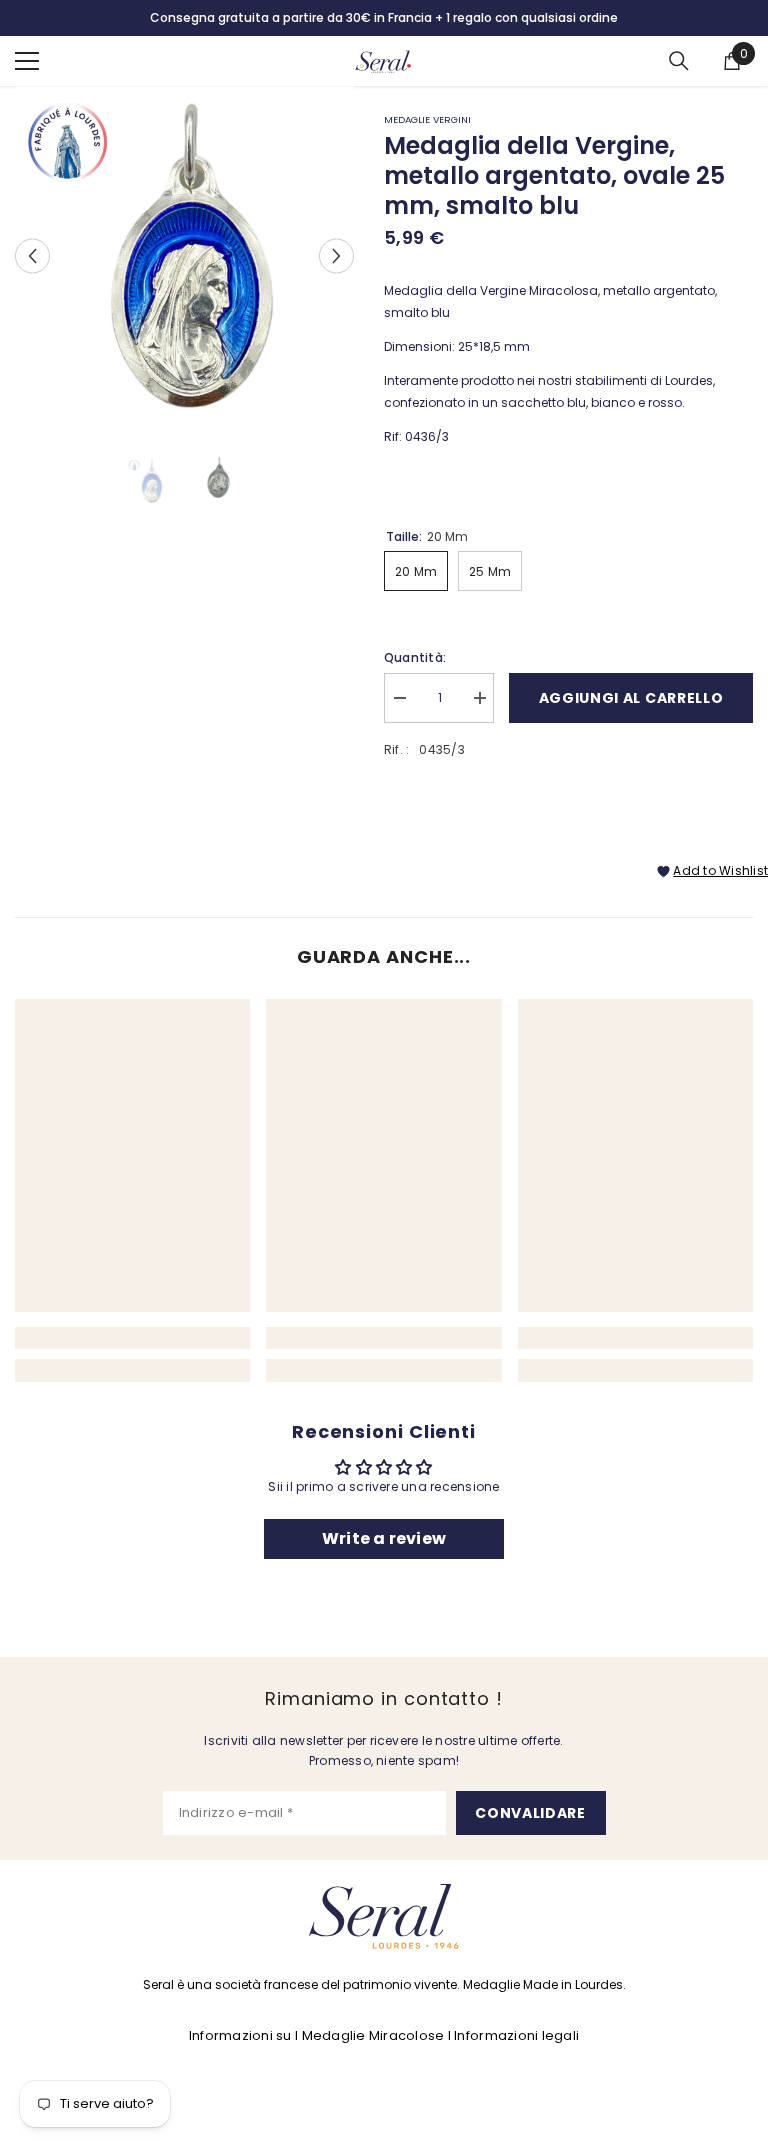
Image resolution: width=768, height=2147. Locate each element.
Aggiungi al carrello (631, 698)
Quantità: (415, 657)
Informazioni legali (516, 2035)
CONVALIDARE (530, 1813)
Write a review (384, 1538)
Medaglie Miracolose (373, 2035)
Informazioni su (240, 2035)
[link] (132, 1338)
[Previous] (32, 255)
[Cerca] (679, 61)
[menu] (27, 61)
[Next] (336, 255)
